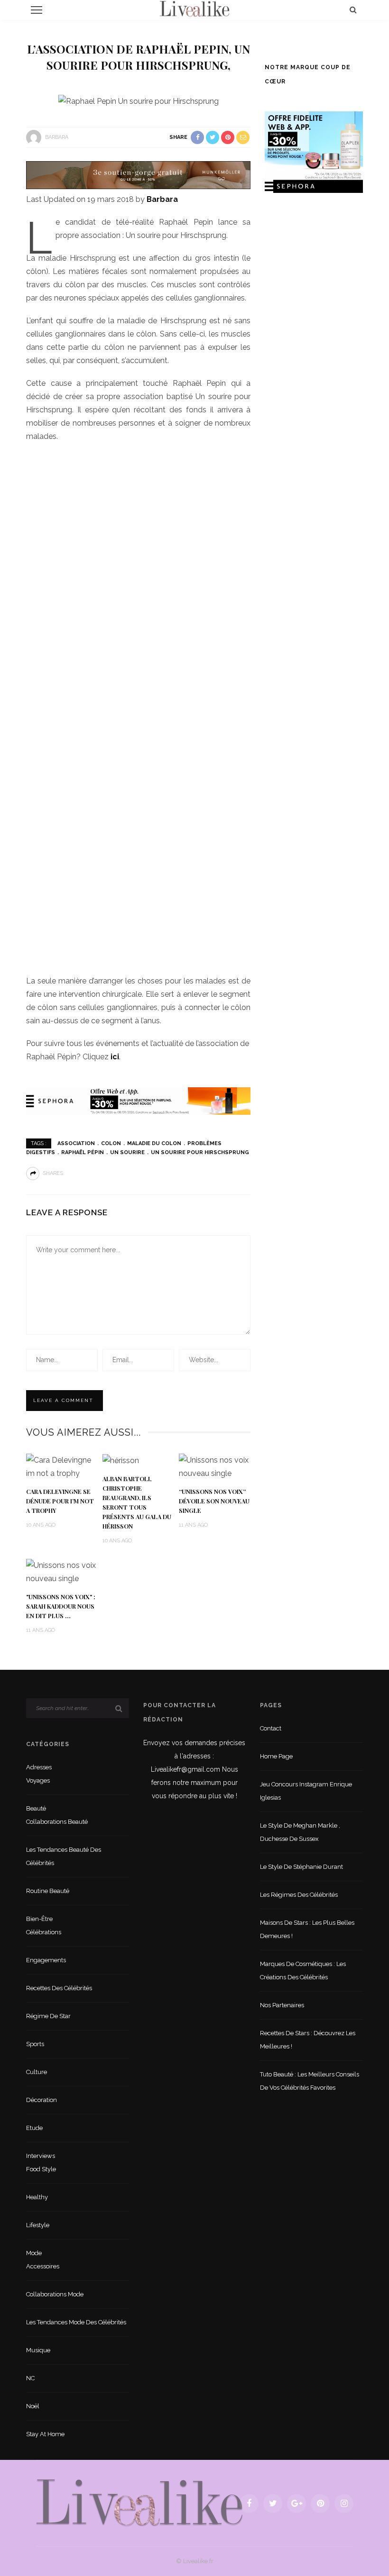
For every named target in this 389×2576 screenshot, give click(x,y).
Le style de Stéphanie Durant (301, 1867)
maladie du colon (154, 1143)
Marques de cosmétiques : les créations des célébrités (303, 1971)
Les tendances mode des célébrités (76, 2322)
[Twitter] (273, 2503)
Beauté (36, 1808)
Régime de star (48, 2016)
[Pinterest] (320, 2503)
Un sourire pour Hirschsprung (200, 1152)
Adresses (39, 1767)
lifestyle (38, 2225)
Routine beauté (48, 1891)
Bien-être (39, 1919)
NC (30, 2378)
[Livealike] (139, 2503)
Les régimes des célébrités (299, 1895)
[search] (353, 10)
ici (115, 1057)
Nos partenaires (282, 2005)
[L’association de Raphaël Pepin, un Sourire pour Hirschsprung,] (139, 101)
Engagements (46, 1960)
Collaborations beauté (57, 1822)
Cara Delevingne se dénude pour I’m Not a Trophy (60, 1501)
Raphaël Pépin (83, 1152)
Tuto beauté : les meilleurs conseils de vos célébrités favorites (310, 2081)
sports (35, 2044)
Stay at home (45, 2434)
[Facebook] (249, 2503)
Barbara (57, 137)
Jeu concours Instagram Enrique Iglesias (306, 1791)
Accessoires (43, 2266)
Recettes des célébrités (59, 1988)
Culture (37, 2072)
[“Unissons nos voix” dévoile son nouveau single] (215, 1466)
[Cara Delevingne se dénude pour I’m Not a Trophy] (62, 1466)
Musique (38, 2350)
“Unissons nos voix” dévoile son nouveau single (214, 1501)
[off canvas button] (37, 10)
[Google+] (296, 2503)
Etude (34, 2128)
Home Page (276, 1756)
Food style (41, 2169)
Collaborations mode (55, 2294)
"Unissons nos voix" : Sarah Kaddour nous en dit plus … (61, 1606)
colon (111, 1143)
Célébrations (44, 1932)
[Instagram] (344, 2503)
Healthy (37, 2197)
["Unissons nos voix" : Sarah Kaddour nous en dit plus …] (62, 1571)
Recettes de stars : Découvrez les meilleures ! (308, 2040)
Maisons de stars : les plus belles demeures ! (307, 1929)
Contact (271, 1728)
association (76, 1143)
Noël (33, 2406)
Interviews (41, 2156)
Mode (34, 2253)
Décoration (42, 2100)
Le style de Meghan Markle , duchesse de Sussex (300, 1832)
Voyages (38, 1780)
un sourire (127, 1152)
